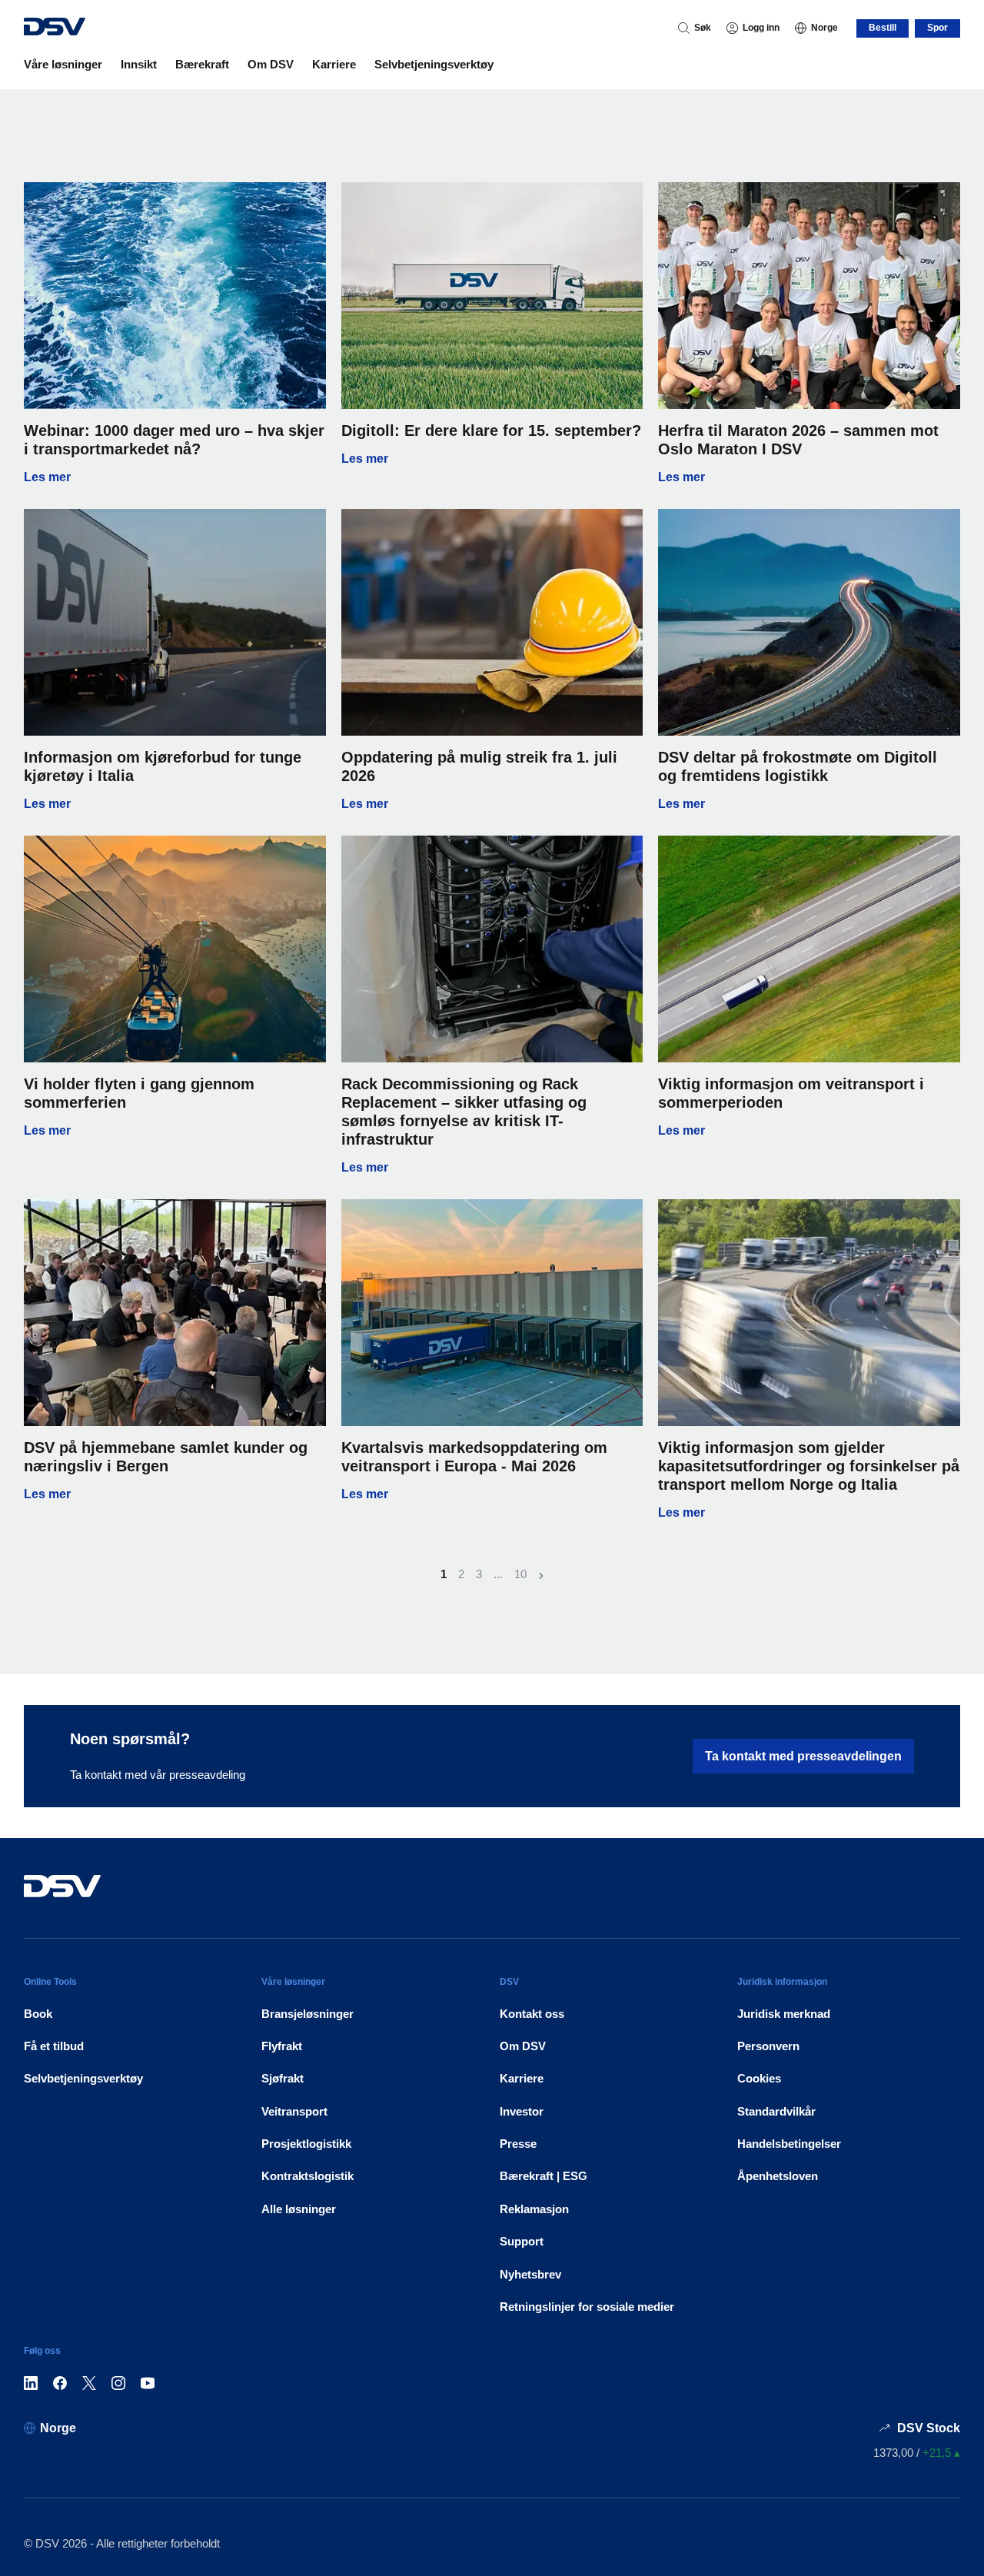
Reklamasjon (534, 2209)
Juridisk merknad (784, 2014)
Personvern (768, 2046)
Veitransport (294, 2111)
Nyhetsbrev (530, 2274)
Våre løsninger (63, 64)
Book (38, 2014)
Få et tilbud (54, 2046)
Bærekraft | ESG (544, 2176)
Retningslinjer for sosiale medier (587, 2307)
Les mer (175, 477)
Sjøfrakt (283, 2078)
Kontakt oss (532, 2014)
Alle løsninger (299, 2209)
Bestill (883, 28)
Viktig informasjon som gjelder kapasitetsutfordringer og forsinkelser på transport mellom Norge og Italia (809, 1466)
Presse (518, 2144)
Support (522, 2241)
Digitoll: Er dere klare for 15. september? (491, 430)
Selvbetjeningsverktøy (434, 64)
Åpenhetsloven (778, 2176)
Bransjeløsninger (307, 2014)
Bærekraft (202, 64)
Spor (937, 28)
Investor (522, 2111)
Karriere (334, 64)
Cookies (759, 2078)
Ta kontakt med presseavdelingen (803, 1756)
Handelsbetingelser (789, 2144)
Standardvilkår (776, 2111)
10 (520, 1574)
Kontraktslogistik (307, 2176)
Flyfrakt (282, 2046)
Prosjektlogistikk (306, 2144)
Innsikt (139, 64)
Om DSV (271, 64)
